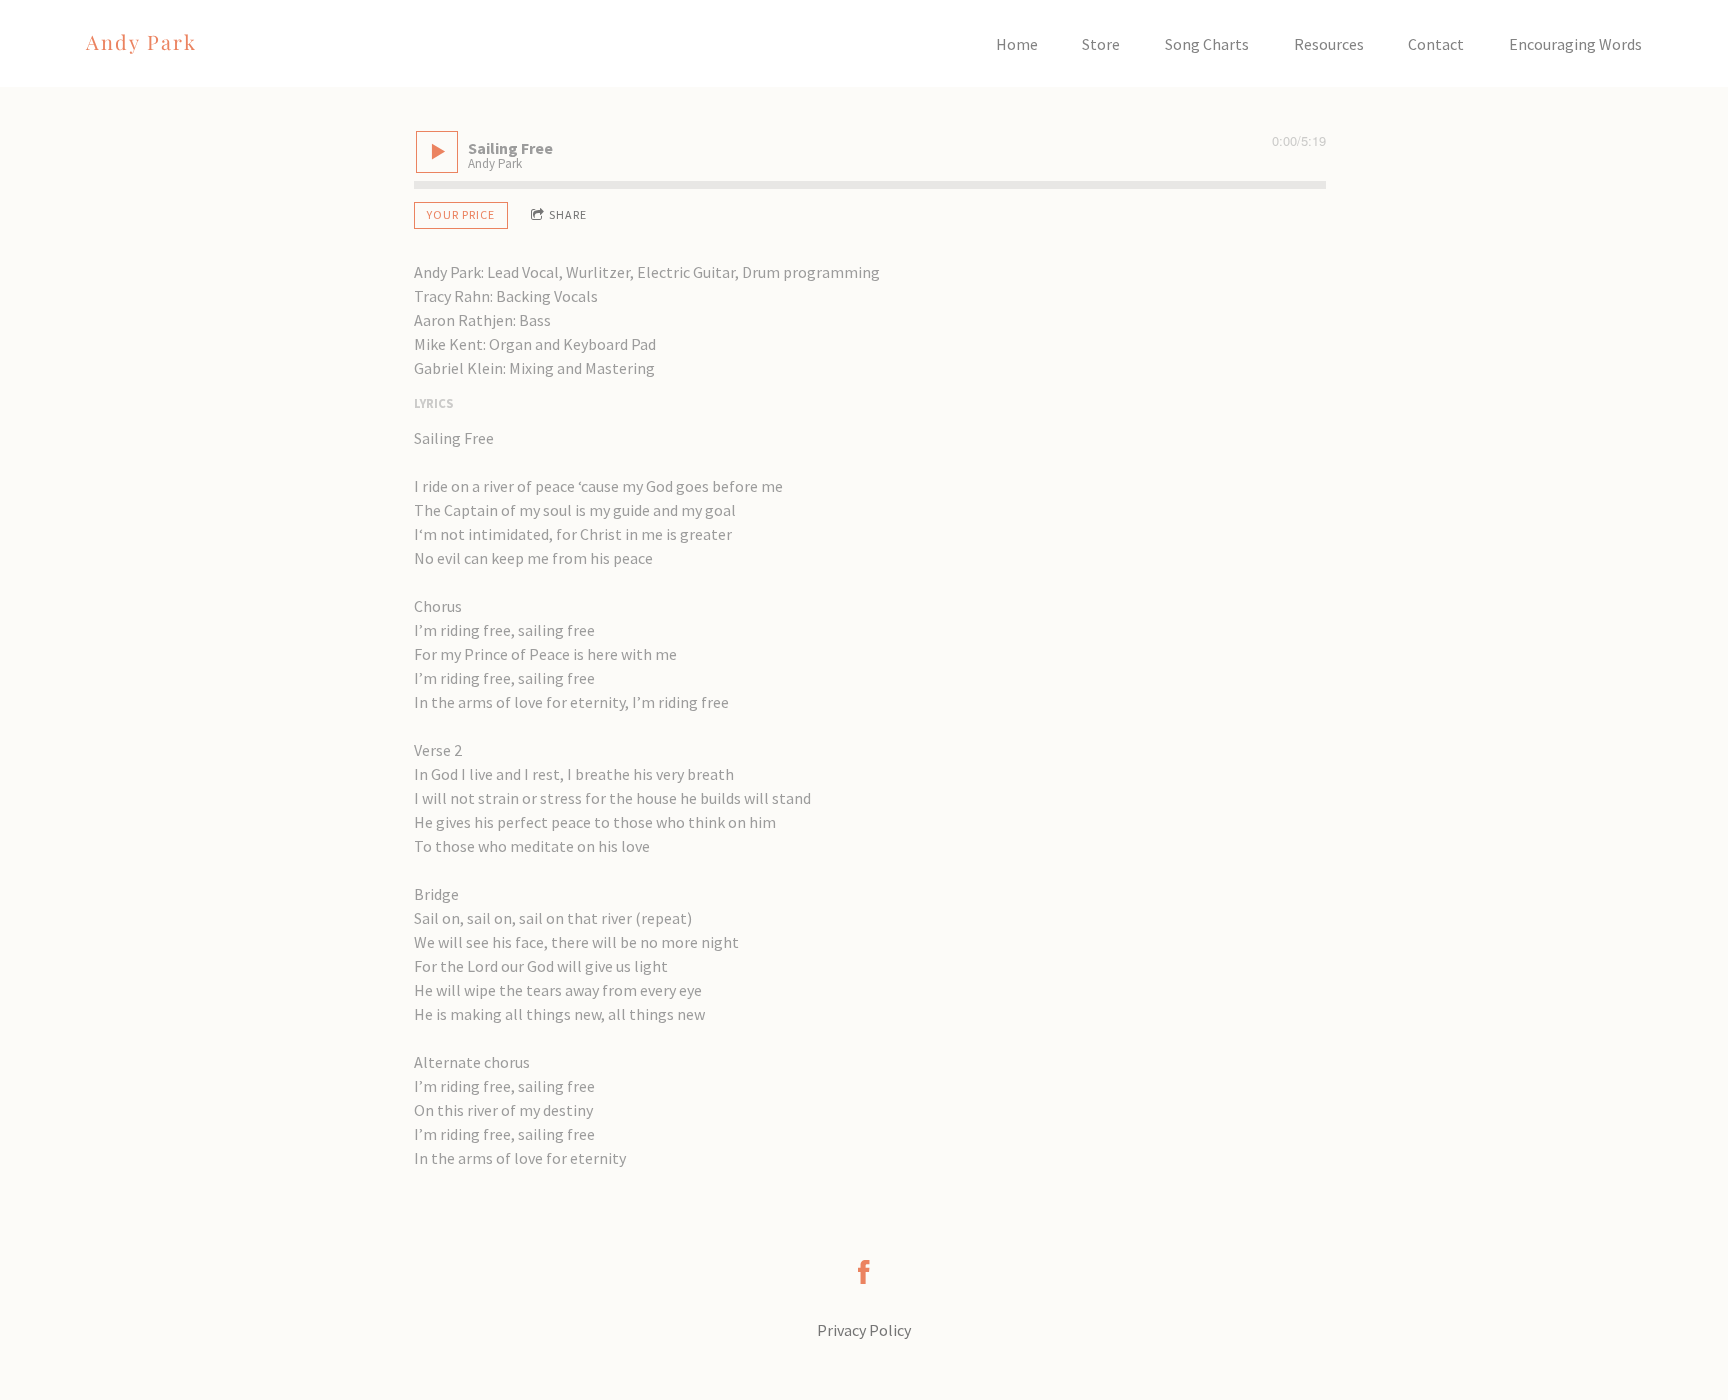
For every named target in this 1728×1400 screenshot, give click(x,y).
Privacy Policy (864, 1330)
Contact (1436, 44)
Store (1101, 44)
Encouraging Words (1575, 44)
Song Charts (1207, 44)
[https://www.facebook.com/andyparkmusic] (864, 1272)
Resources (1329, 44)
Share (568, 214)
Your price (461, 214)
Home (1017, 44)
